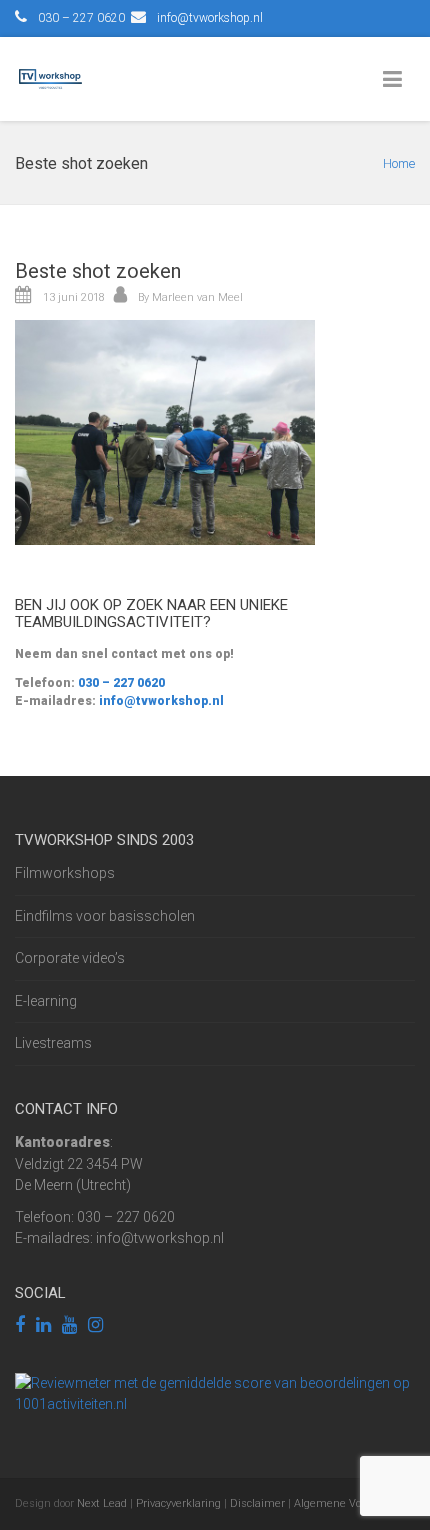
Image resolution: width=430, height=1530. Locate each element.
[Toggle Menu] (396, 80)
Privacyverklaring (178, 1503)
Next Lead (102, 1503)
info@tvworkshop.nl (210, 18)
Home (399, 163)
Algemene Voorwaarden (353, 1503)
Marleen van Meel (197, 297)
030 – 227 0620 (120, 683)
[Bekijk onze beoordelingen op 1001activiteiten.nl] (215, 1393)
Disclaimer (257, 1503)
